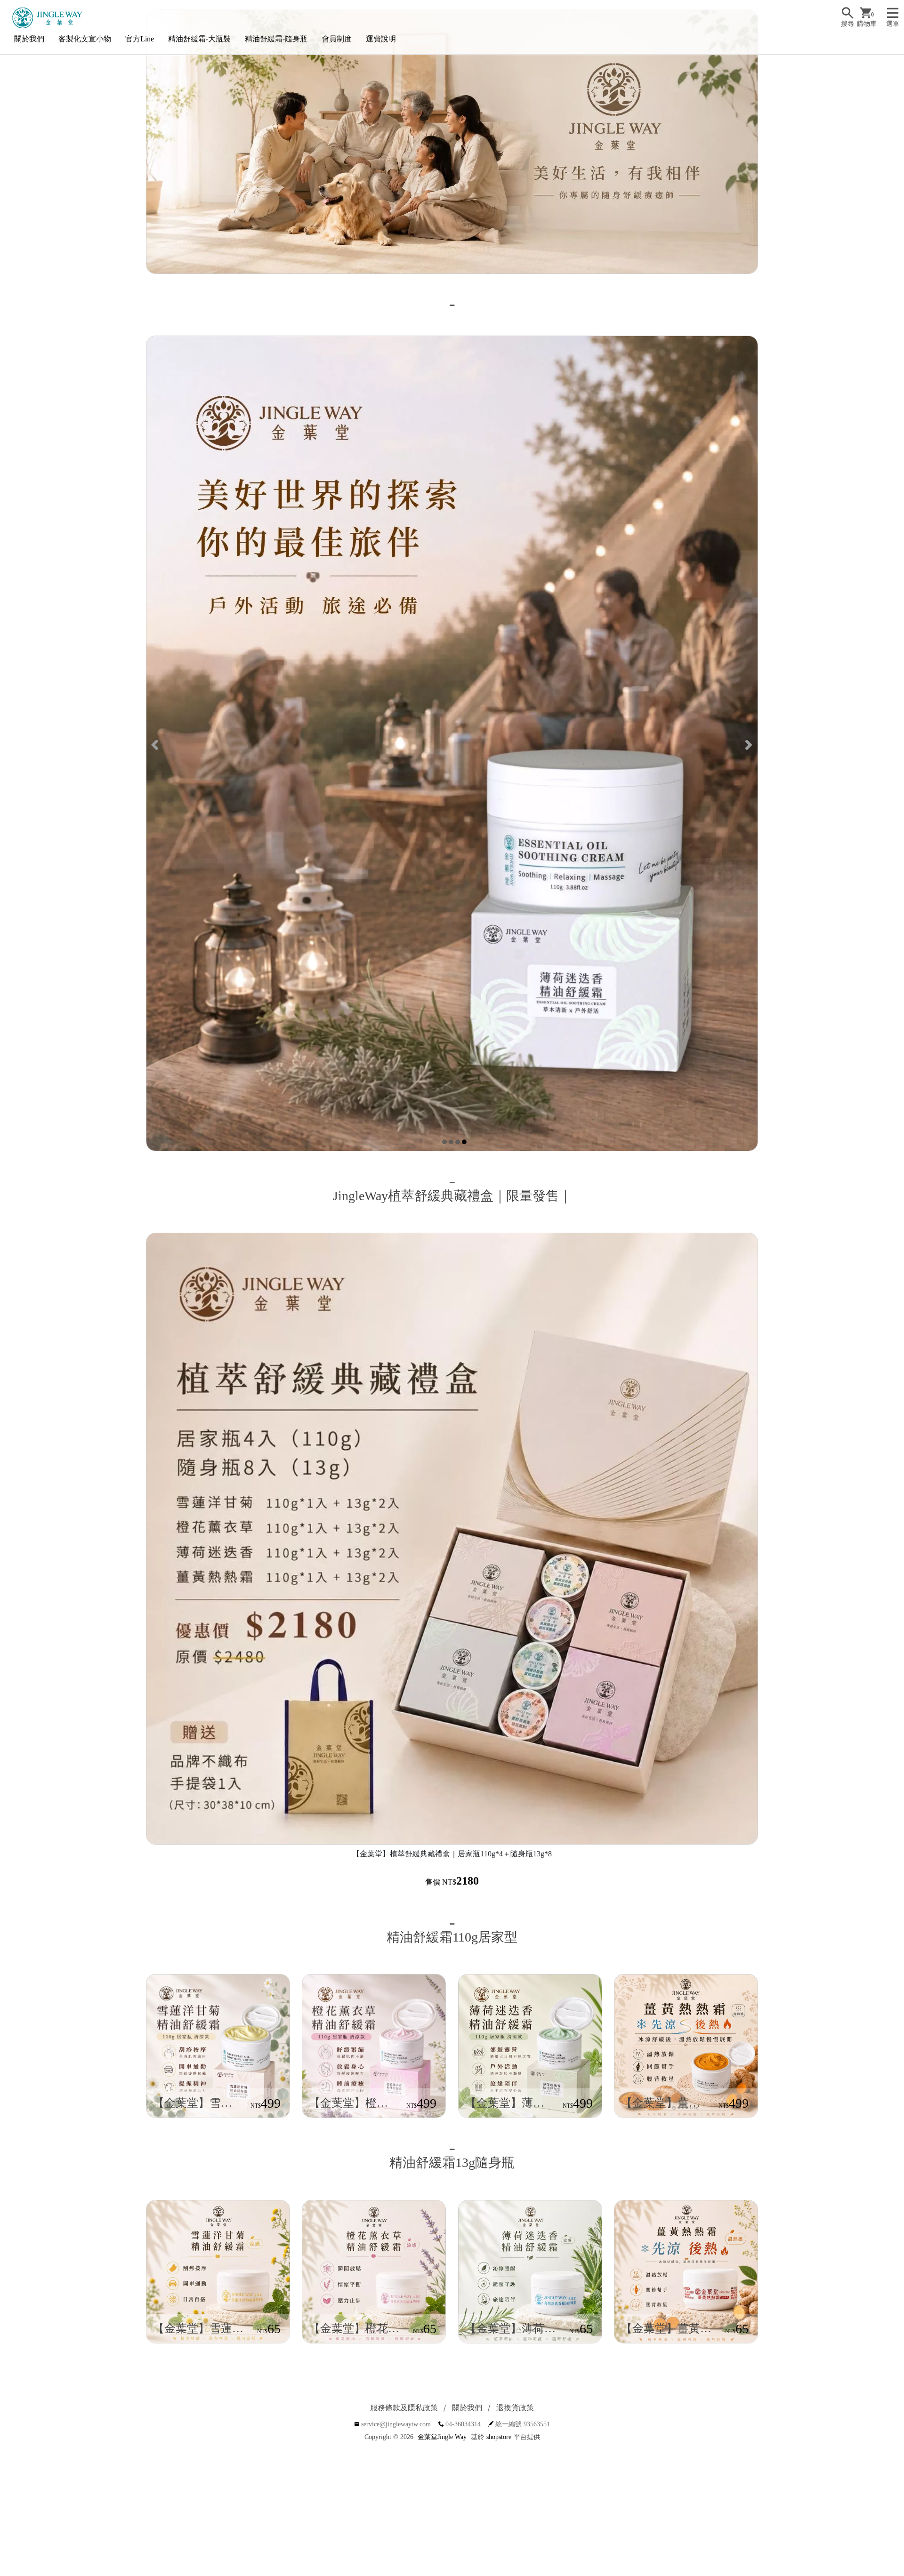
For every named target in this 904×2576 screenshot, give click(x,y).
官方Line (140, 39)
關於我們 (29, 39)
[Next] (748, 744)
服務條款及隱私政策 (404, 2408)
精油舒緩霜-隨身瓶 (276, 39)
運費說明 (381, 39)
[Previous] (156, 744)
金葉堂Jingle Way (442, 2437)
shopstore (499, 2437)
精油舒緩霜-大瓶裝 (199, 39)
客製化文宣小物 (85, 39)
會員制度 (337, 39)
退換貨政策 (515, 2408)
